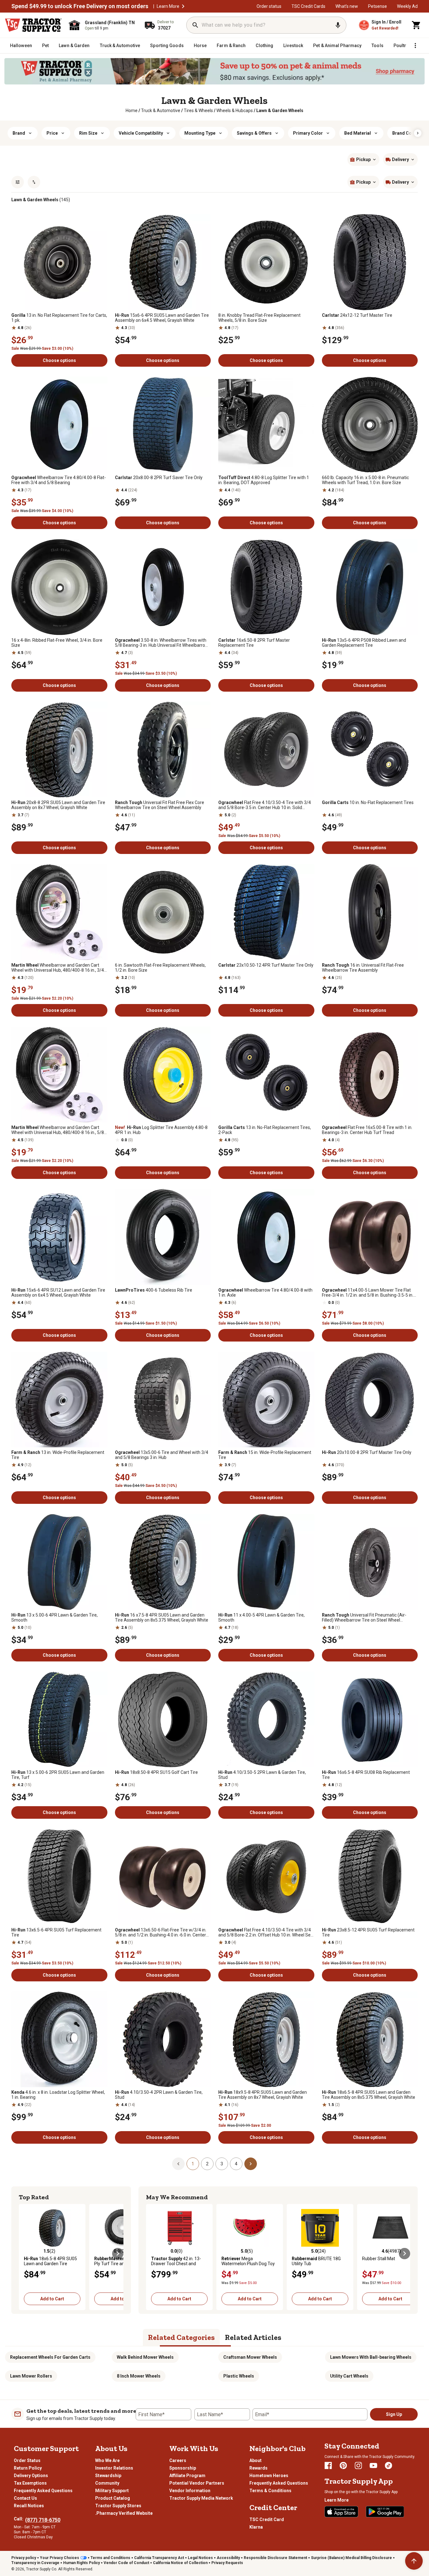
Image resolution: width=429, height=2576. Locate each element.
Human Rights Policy (81, 2563)
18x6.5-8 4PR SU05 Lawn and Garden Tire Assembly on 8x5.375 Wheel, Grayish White (369, 2095)
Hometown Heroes (269, 2476)
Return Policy (28, 2468)
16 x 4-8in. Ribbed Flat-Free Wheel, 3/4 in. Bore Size (57, 643)
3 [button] (222, 2164)
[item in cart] (416, 25)
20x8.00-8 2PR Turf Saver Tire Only (159, 478)
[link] (132, 111)
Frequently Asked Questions (43, 2491)
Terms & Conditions (270, 2491)
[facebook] (328, 2465)
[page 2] (251, 2163)
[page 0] (178, 2163)
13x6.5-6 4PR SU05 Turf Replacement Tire (56, 1932)
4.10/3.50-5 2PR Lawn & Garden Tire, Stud (262, 1775)
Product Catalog (113, 2498)
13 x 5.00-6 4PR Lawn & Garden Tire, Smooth (54, 1617)
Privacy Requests (227, 2563)
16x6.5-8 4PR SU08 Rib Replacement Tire (366, 1775)
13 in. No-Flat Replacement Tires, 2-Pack (265, 1130)
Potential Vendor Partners (197, 2483)
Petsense (377, 6)
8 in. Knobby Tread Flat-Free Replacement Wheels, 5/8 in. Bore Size (259, 318)
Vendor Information (190, 2491)
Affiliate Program (187, 2476)
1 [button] (193, 2164)
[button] (183, 6)
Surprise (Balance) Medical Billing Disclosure (351, 2558)
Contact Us (25, 2498)
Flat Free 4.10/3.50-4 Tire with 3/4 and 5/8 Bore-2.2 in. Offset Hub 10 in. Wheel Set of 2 (265, 1932)
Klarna (256, 2527)
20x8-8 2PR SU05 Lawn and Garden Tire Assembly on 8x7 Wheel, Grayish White (58, 805)
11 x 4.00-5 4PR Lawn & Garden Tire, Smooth (261, 1617)
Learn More (168, 6)
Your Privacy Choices (60, 2558)
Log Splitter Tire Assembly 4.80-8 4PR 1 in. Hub (161, 1130)
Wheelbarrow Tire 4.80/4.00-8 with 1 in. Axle (265, 1293)
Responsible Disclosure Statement (275, 2558)
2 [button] (207, 2164)
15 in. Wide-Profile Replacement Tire (265, 1455)
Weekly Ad (407, 6)
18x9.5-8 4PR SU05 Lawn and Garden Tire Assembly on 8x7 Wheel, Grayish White (263, 2095)
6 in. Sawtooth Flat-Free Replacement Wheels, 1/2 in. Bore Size (160, 968)
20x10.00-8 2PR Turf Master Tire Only (367, 1452)
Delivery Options (31, 2476)
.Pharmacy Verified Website (124, 2513)
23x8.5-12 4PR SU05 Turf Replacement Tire (368, 1932)
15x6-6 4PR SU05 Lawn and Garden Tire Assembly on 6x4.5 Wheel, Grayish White (162, 318)
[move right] (118, 2254)
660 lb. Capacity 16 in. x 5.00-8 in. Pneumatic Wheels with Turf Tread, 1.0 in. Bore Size (365, 480)
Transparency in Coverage (35, 2563)
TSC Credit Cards (308, 6)
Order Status (27, 2460)
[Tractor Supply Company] (33, 25)
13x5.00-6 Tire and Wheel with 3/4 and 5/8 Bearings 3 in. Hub (162, 1455)
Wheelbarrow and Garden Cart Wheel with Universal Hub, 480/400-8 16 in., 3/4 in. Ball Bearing (58, 968)
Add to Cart (52, 2299)
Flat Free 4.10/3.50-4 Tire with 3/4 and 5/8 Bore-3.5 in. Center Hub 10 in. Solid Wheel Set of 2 (265, 805)
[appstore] (341, 2512)
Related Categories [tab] (181, 2337)
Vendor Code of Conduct (126, 2563)
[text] (280, 111)
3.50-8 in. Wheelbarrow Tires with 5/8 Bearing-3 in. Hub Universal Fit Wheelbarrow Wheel (162, 643)
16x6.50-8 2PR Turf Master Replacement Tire (254, 643)
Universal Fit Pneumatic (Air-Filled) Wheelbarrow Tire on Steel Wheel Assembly (364, 1617)
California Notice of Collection (180, 2563)
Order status (269, 6)
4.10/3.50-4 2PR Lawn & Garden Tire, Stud (159, 2095)
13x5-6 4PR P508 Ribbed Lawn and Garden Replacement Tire (364, 643)
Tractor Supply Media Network (201, 2498)
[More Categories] (415, 46)
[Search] (195, 25)
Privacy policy (24, 2558)
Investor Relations (114, 2468)
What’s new (347, 6)
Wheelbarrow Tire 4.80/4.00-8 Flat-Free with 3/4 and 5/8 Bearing (59, 480)
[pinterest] (343, 2465)
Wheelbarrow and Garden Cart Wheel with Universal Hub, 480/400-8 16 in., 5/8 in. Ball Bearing (58, 1130)
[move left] (24, 2254)
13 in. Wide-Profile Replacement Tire (58, 1455)
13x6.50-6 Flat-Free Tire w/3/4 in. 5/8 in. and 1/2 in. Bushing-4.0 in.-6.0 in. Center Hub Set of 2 (161, 1932)
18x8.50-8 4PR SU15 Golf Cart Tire (156, 1772)
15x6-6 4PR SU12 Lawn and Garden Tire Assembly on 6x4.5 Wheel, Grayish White (58, 1293)
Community (107, 2483)
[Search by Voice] (338, 25)
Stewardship (108, 2476)
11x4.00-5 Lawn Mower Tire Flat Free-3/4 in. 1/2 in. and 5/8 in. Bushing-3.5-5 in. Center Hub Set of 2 (368, 1293)
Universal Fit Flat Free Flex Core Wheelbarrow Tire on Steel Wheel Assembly (160, 805)
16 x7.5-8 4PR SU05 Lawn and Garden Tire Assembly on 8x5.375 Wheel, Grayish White (162, 1617)
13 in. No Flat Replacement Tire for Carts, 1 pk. (59, 318)
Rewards (258, 2468)
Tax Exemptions (30, 2483)
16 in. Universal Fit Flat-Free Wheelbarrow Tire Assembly (363, 968)
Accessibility (228, 2558)
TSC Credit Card (267, 2519)
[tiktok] (388, 2465)
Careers (178, 2460)
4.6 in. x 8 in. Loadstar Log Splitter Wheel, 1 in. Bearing (58, 2095)
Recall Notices (29, 2506)
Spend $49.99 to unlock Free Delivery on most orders (80, 6)
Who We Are (107, 2460)
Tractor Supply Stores (118, 2506)
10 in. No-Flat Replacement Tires (368, 802)
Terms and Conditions (110, 2558)
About (255, 2460)
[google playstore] (385, 2512)
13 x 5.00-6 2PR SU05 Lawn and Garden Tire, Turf (58, 1775)
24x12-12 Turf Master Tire (357, 315)
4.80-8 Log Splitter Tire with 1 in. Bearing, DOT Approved (264, 480)
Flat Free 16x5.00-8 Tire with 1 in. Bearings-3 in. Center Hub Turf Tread (367, 1130)
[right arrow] (418, 133)
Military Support (112, 2491)
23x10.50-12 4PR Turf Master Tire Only (266, 965)
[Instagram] (358, 2465)
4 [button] (236, 2164)
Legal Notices (200, 2558)
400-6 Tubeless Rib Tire (154, 1290)
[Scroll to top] (414, 2561)
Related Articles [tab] (253, 2337)
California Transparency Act (159, 2558)
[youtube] (373, 2465)
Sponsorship (183, 2468)
